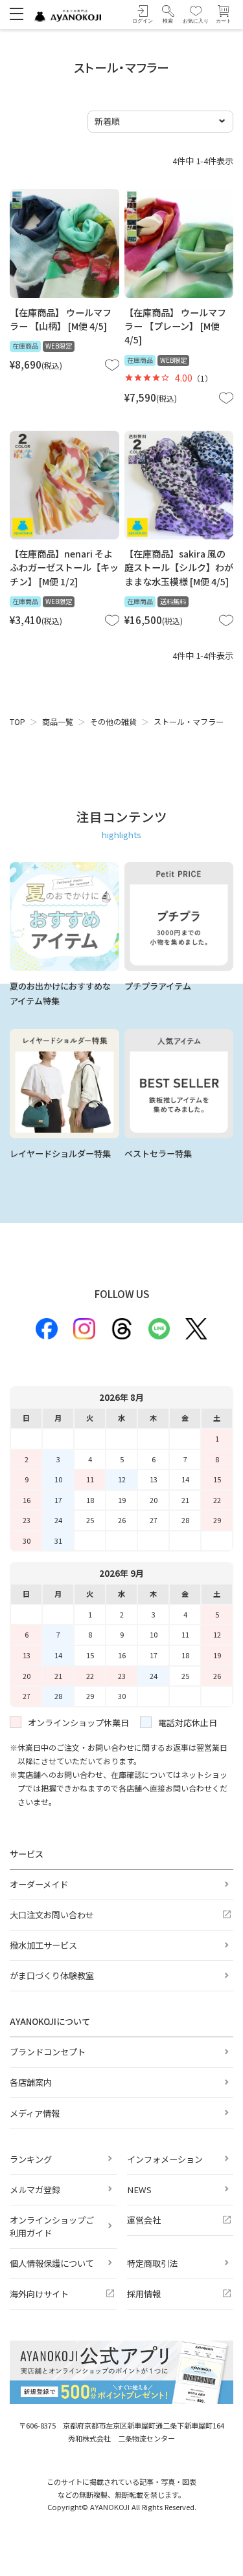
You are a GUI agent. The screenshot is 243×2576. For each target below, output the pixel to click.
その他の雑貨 (113, 722)
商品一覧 (58, 722)
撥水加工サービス (43, 1945)
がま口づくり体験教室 (52, 1975)
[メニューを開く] (17, 13)
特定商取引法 (152, 2263)
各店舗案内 (31, 2082)
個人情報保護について (52, 2263)
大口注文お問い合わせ (52, 1915)
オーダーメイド (39, 1884)
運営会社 (144, 2220)
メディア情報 (35, 2113)
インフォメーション (165, 2159)
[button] (168, 15)
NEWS (139, 2190)
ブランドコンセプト (48, 2052)
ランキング (31, 2159)
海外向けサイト (39, 2294)
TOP (17, 722)
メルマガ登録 (35, 2190)
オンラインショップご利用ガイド (52, 2226)
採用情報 (144, 2294)
